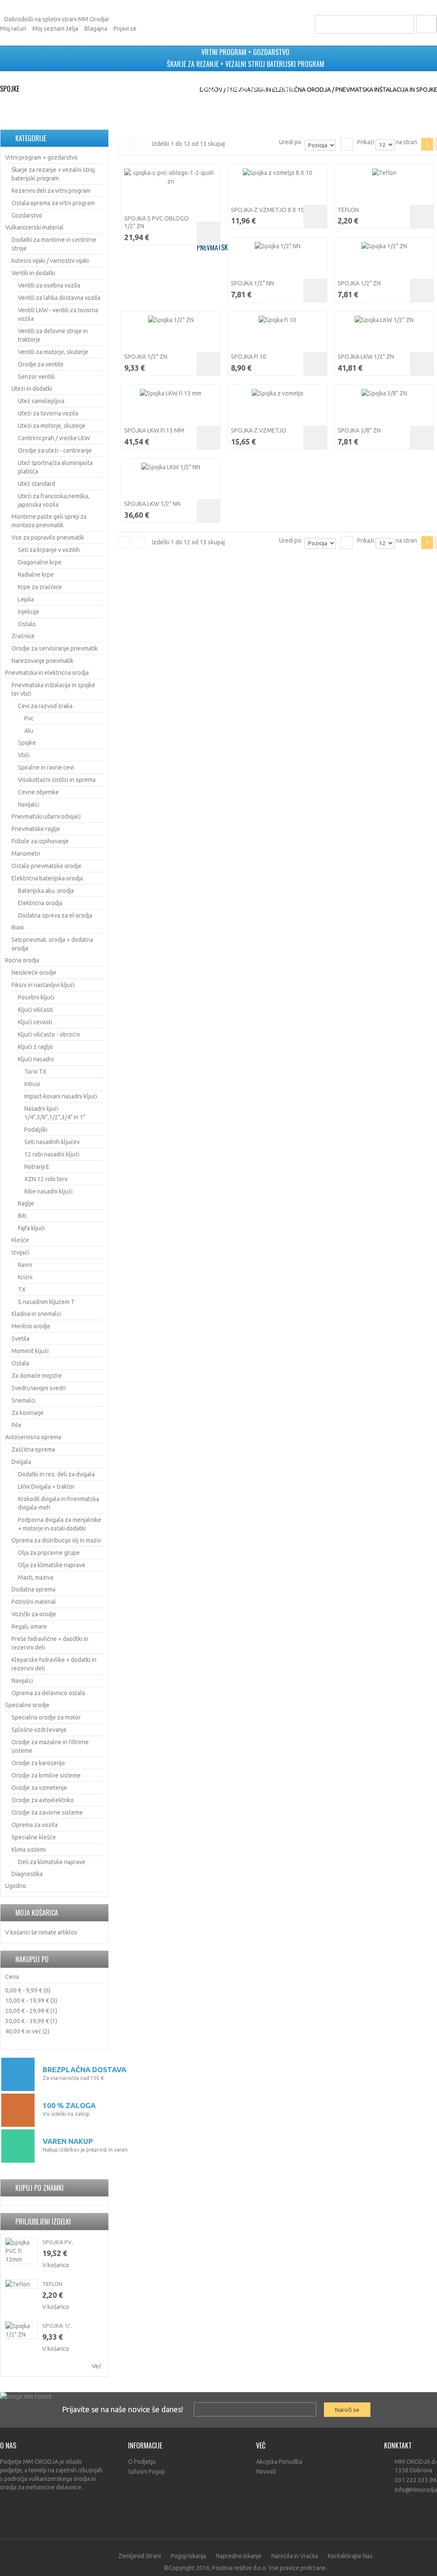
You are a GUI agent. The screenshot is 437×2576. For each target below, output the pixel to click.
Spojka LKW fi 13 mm (154, 430)
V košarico (56, 2265)
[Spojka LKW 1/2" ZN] (384, 320)
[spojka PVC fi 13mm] (22, 2251)
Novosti (266, 2471)
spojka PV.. (58, 2242)
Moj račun (13, 29)
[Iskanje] (404, 24)
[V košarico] (208, 233)
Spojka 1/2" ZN (359, 283)
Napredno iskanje (239, 2556)
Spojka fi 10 (249, 357)
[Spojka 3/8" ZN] (384, 393)
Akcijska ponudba (279, 2462)
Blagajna (96, 29)
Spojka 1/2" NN (252, 283)
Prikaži (366, 142)
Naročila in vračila (295, 2556)
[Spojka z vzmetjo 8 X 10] (277, 173)
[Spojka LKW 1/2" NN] (171, 467)
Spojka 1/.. (57, 2326)
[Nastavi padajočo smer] (347, 144)
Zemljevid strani (140, 2556)
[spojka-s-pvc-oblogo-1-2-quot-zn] (171, 177)
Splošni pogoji (146, 2471)
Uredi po (290, 142)
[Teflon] (384, 173)
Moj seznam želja (55, 29)
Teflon (348, 210)
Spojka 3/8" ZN (359, 430)
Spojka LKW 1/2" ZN (366, 357)
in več (23, 2031)
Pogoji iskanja (188, 2556)
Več (97, 2366)
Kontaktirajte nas (350, 2556)
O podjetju (142, 2462)
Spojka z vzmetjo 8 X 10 (268, 210)
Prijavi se (125, 29)
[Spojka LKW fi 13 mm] (171, 393)
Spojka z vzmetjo (259, 430)
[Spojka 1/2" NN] (277, 246)
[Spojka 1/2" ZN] (384, 246)
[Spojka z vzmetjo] (277, 393)
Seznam (138, 144)
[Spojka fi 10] (277, 320)
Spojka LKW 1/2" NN (152, 504)
